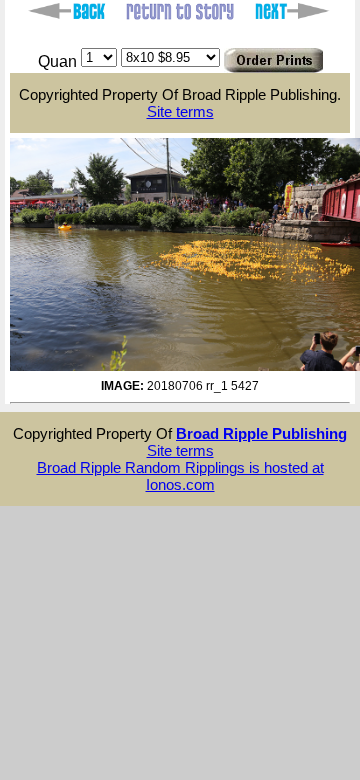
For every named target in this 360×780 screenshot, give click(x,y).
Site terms (180, 111)
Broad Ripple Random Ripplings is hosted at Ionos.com (180, 476)
